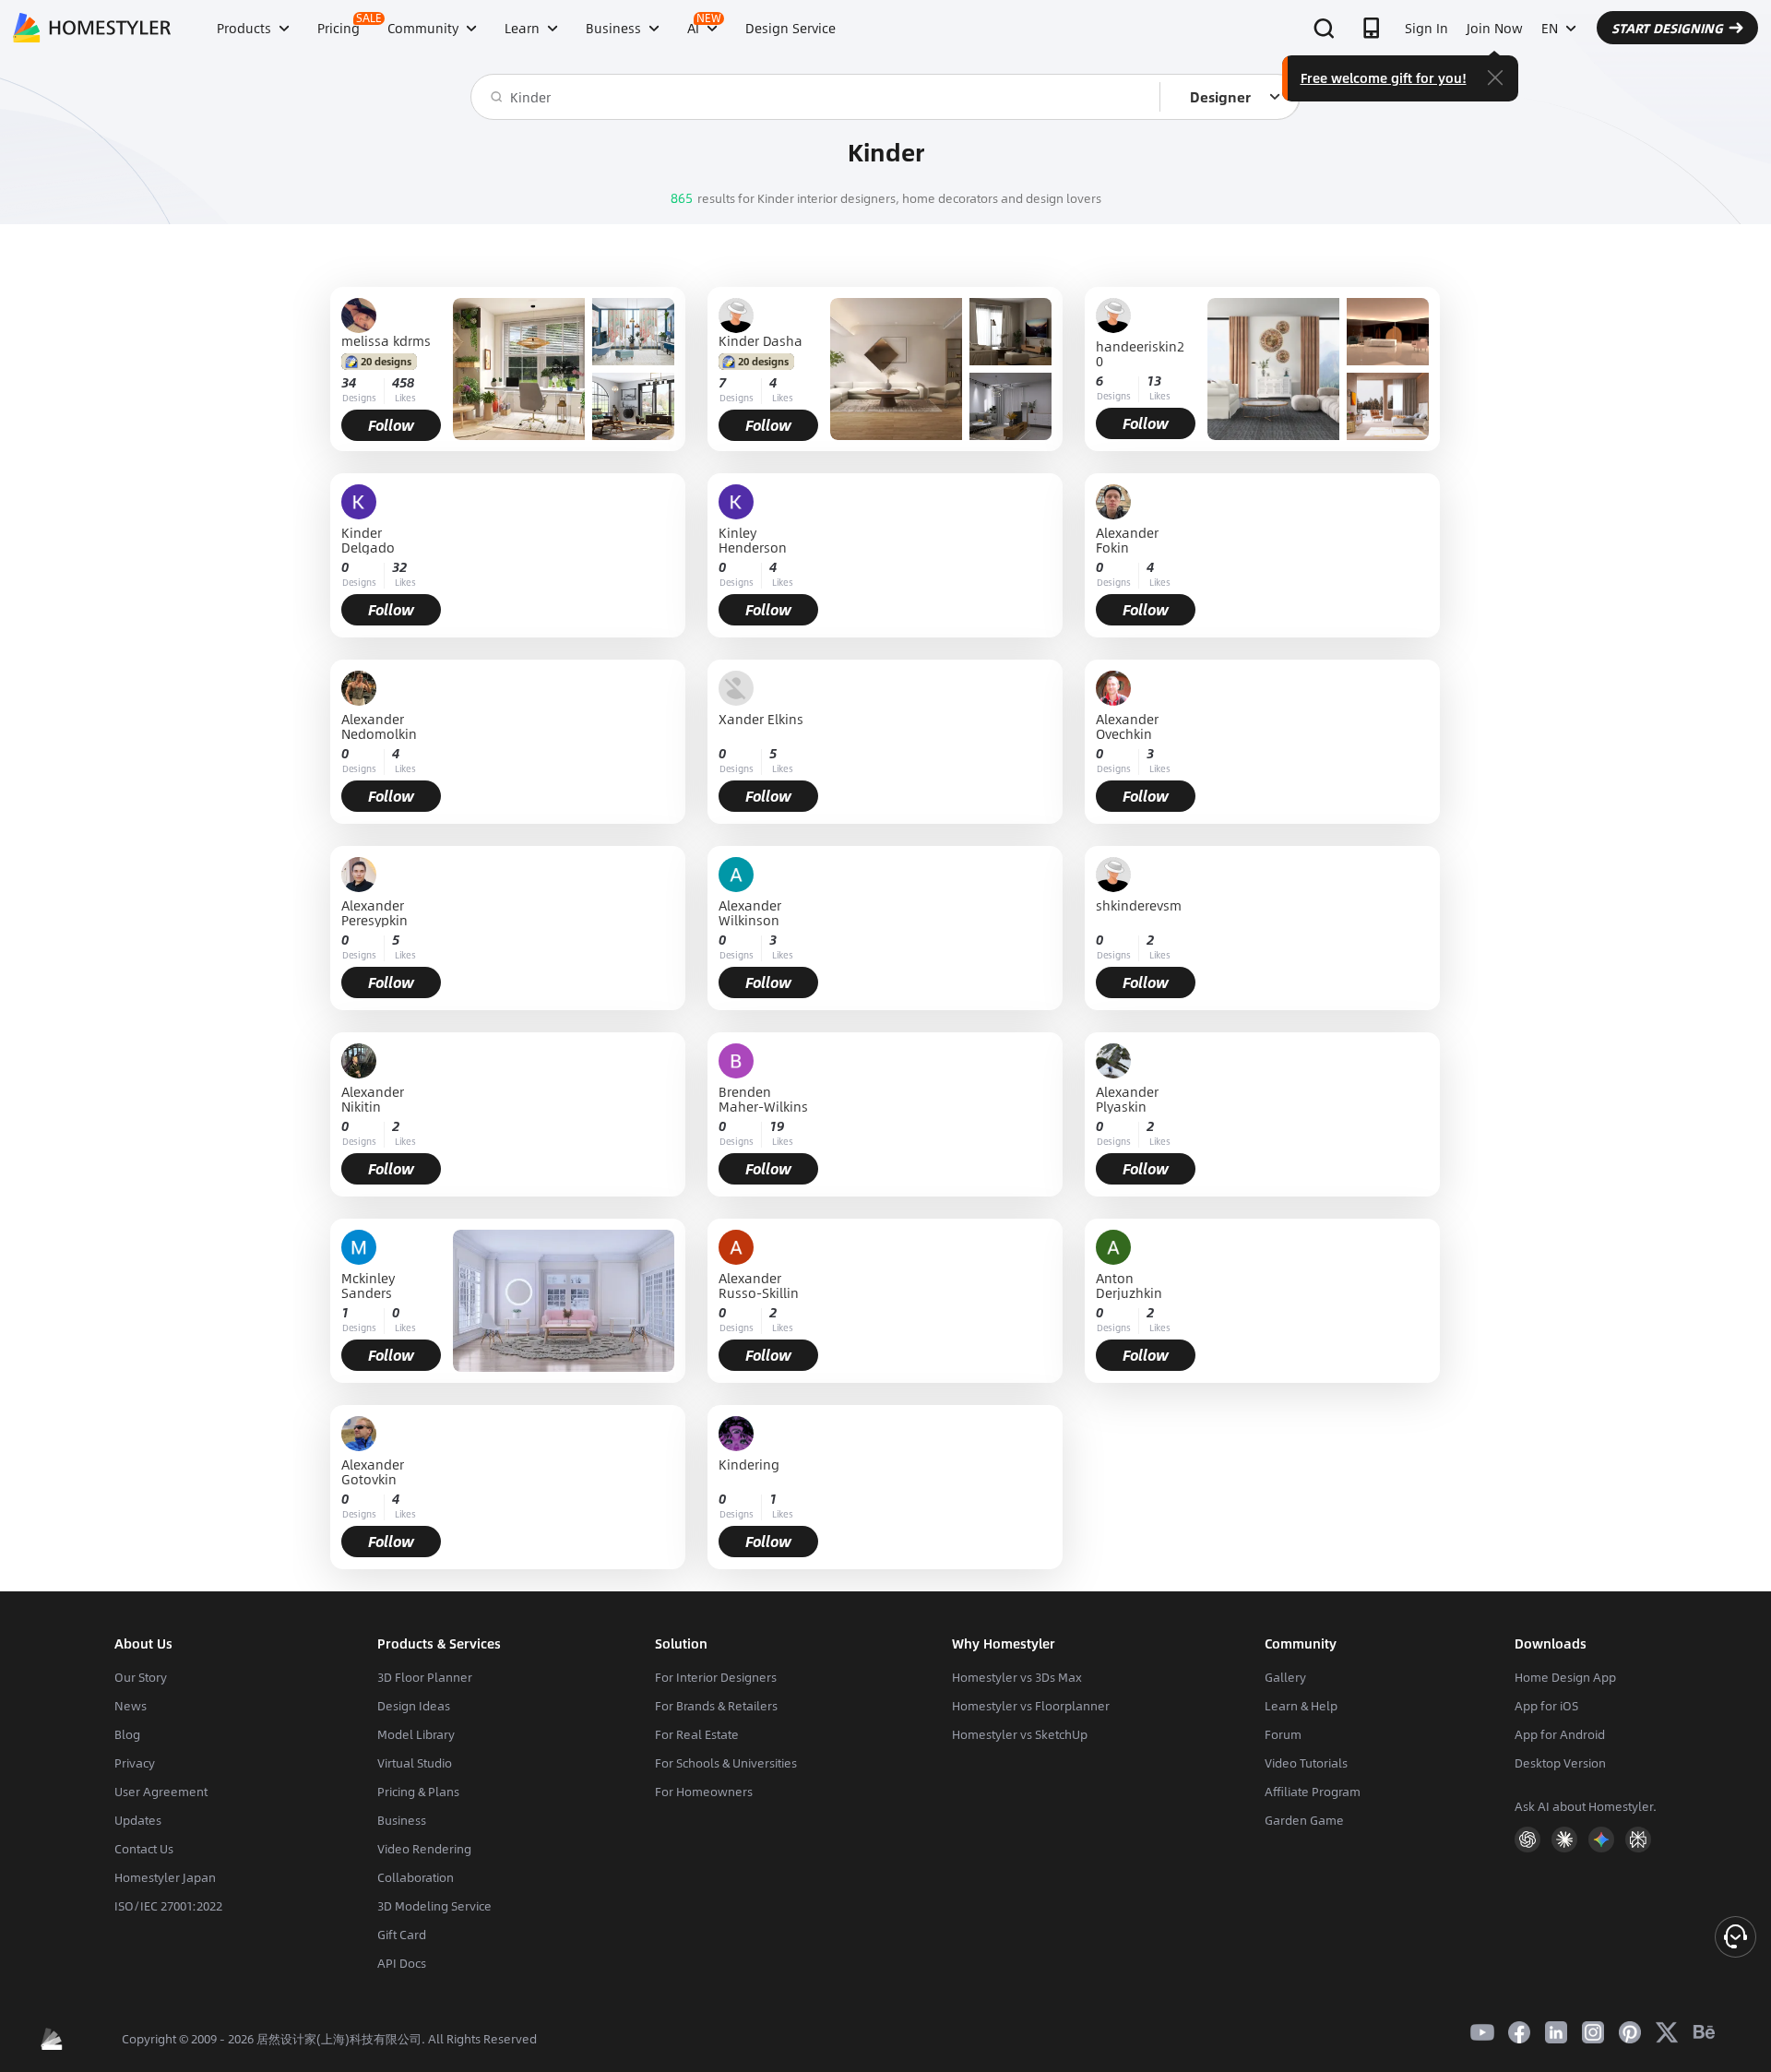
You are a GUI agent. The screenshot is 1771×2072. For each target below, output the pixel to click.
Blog (127, 1734)
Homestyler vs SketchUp (1020, 1734)
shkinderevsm (1139, 906)
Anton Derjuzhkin (1129, 1285)
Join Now (1495, 28)
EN (1550, 28)
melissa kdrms (386, 340)
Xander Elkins (761, 720)
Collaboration (416, 1877)
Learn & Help (1301, 1706)
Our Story (141, 1677)
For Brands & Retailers (716, 1706)
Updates (138, 1820)
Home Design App (1565, 1677)
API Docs (402, 1963)
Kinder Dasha (761, 340)
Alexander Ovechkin (1127, 726)
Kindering (749, 1465)
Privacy (135, 1763)
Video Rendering (424, 1849)
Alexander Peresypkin (374, 912)
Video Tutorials (1306, 1763)
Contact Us (144, 1849)
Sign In (1426, 28)
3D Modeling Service (434, 1906)
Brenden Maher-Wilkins (763, 1099)
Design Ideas (414, 1706)
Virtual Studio (415, 1763)
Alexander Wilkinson (750, 912)
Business (402, 1820)
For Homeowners (704, 1792)
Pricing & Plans (418, 1792)
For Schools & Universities (726, 1763)
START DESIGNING (1667, 28)
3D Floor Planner (425, 1677)
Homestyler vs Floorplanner (1031, 1706)
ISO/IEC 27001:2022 (168, 1906)
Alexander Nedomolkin (379, 726)
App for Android (1560, 1734)
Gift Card (402, 1935)
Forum (1283, 1734)
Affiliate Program (1313, 1792)
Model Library (416, 1734)
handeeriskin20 (1140, 353)
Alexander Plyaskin (1127, 1099)
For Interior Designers (716, 1677)
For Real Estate (697, 1734)
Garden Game (1304, 1820)
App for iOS (1546, 1706)
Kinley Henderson (753, 540)
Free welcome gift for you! (1384, 77)
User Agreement (161, 1792)
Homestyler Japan (165, 1877)
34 (349, 382)
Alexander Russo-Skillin (759, 1285)
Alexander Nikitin (373, 1099)
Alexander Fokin (1127, 540)
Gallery (1285, 1677)
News (131, 1706)
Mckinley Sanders (368, 1285)
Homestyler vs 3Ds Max (1017, 1677)
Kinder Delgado (368, 540)
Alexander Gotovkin (373, 1471)
